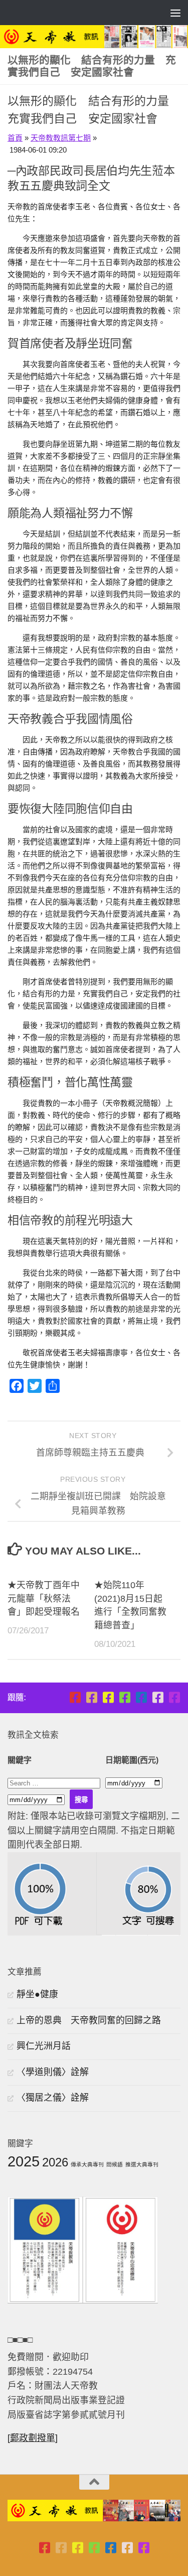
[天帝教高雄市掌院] (108, 1697)
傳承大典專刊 (87, 2164)
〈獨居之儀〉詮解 (53, 2098)
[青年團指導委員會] (125, 1697)
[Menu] (175, 13)
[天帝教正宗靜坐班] (158, 1697)
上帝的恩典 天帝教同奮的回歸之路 (89, 2020)
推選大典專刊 (142, 2164)
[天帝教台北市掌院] (75, 1697)
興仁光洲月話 (44, 2046)
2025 (24, 2161)
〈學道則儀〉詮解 (53, 2072)
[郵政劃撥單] (33, 2438)
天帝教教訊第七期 (61, 138)
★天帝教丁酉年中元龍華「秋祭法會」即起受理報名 (44, 1599)
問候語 (115, 2164)
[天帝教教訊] (141, 1697)
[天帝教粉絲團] (174, 1697)
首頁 (15, 138)
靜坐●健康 (37, 1994)
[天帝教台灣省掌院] (91, 1697)
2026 (55, 2162)
